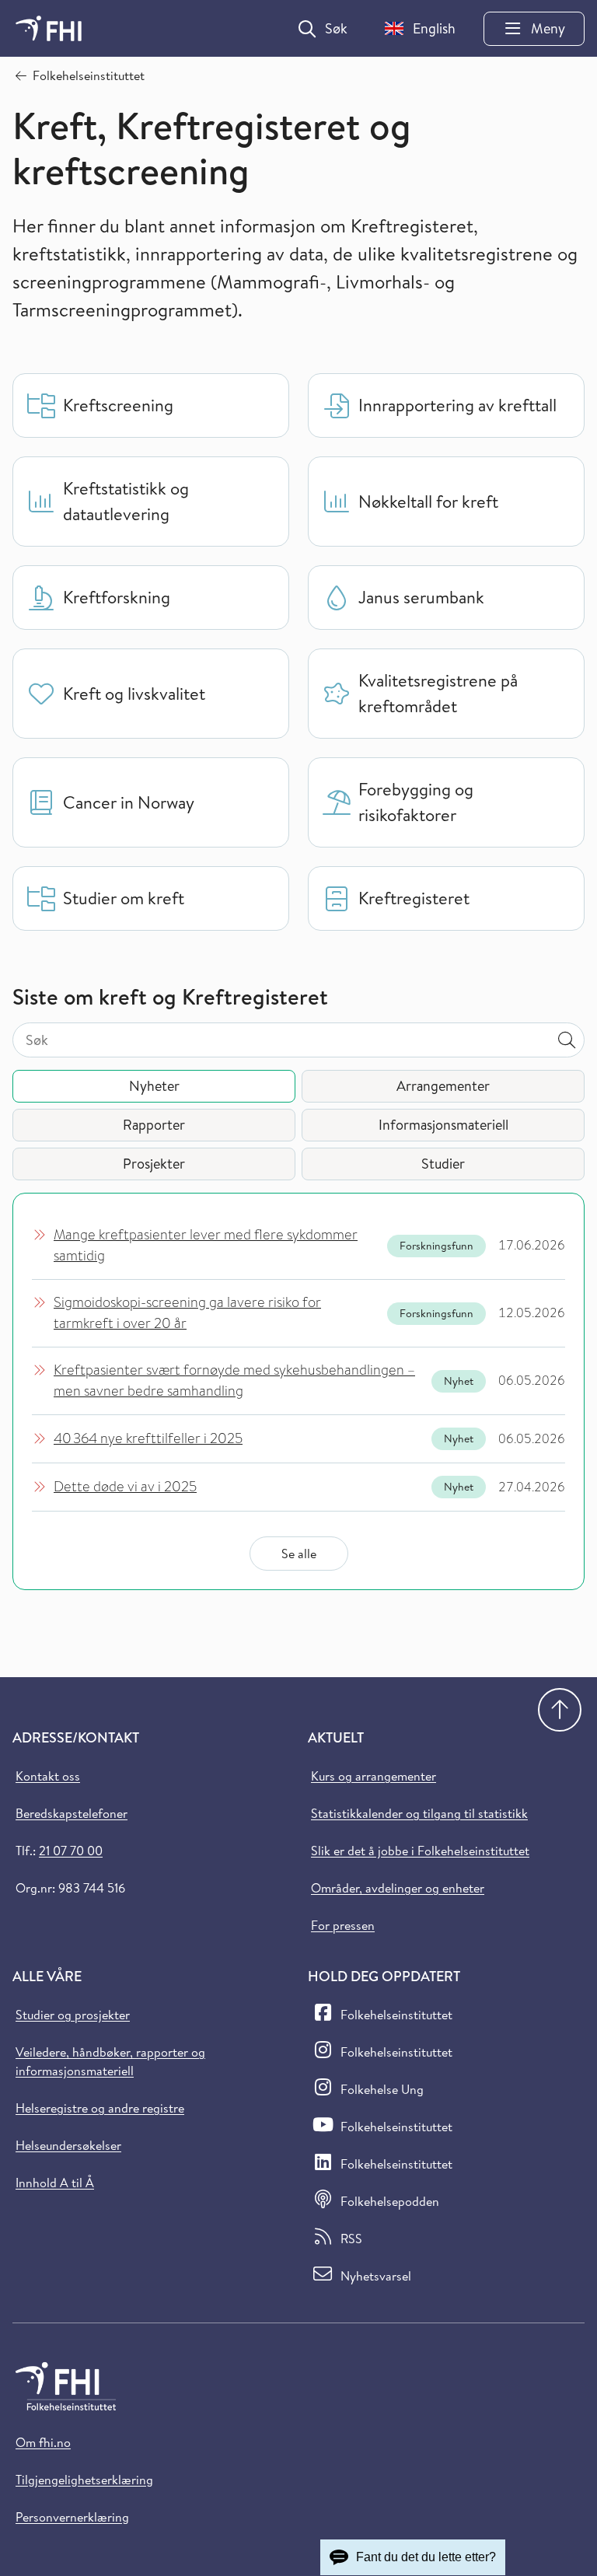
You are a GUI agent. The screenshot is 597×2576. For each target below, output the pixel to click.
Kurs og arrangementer (374, 1776)
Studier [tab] (443, 1164)
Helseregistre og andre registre (100, 2108)
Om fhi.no (43, 2442)
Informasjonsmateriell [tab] (443, 1125)
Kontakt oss (48, 1776)
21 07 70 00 (71, 1851)
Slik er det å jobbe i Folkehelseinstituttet (420, 1851)
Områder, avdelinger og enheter (398, 1888)
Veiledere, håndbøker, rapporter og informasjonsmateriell (110, 2061)
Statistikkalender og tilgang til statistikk (419, 1813)
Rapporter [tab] (154, 1125)
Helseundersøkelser (68, 2145)
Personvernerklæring (72, 2517)
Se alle (299, 1554)
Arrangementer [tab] (443, 1086)
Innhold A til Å (55, 2183)
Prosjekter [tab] (154, 1164)
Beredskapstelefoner (72, 1813)
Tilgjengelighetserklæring (84, 2480)
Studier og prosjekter (73, 2015)
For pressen (343, 1925)
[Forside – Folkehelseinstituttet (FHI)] (49, 28)
